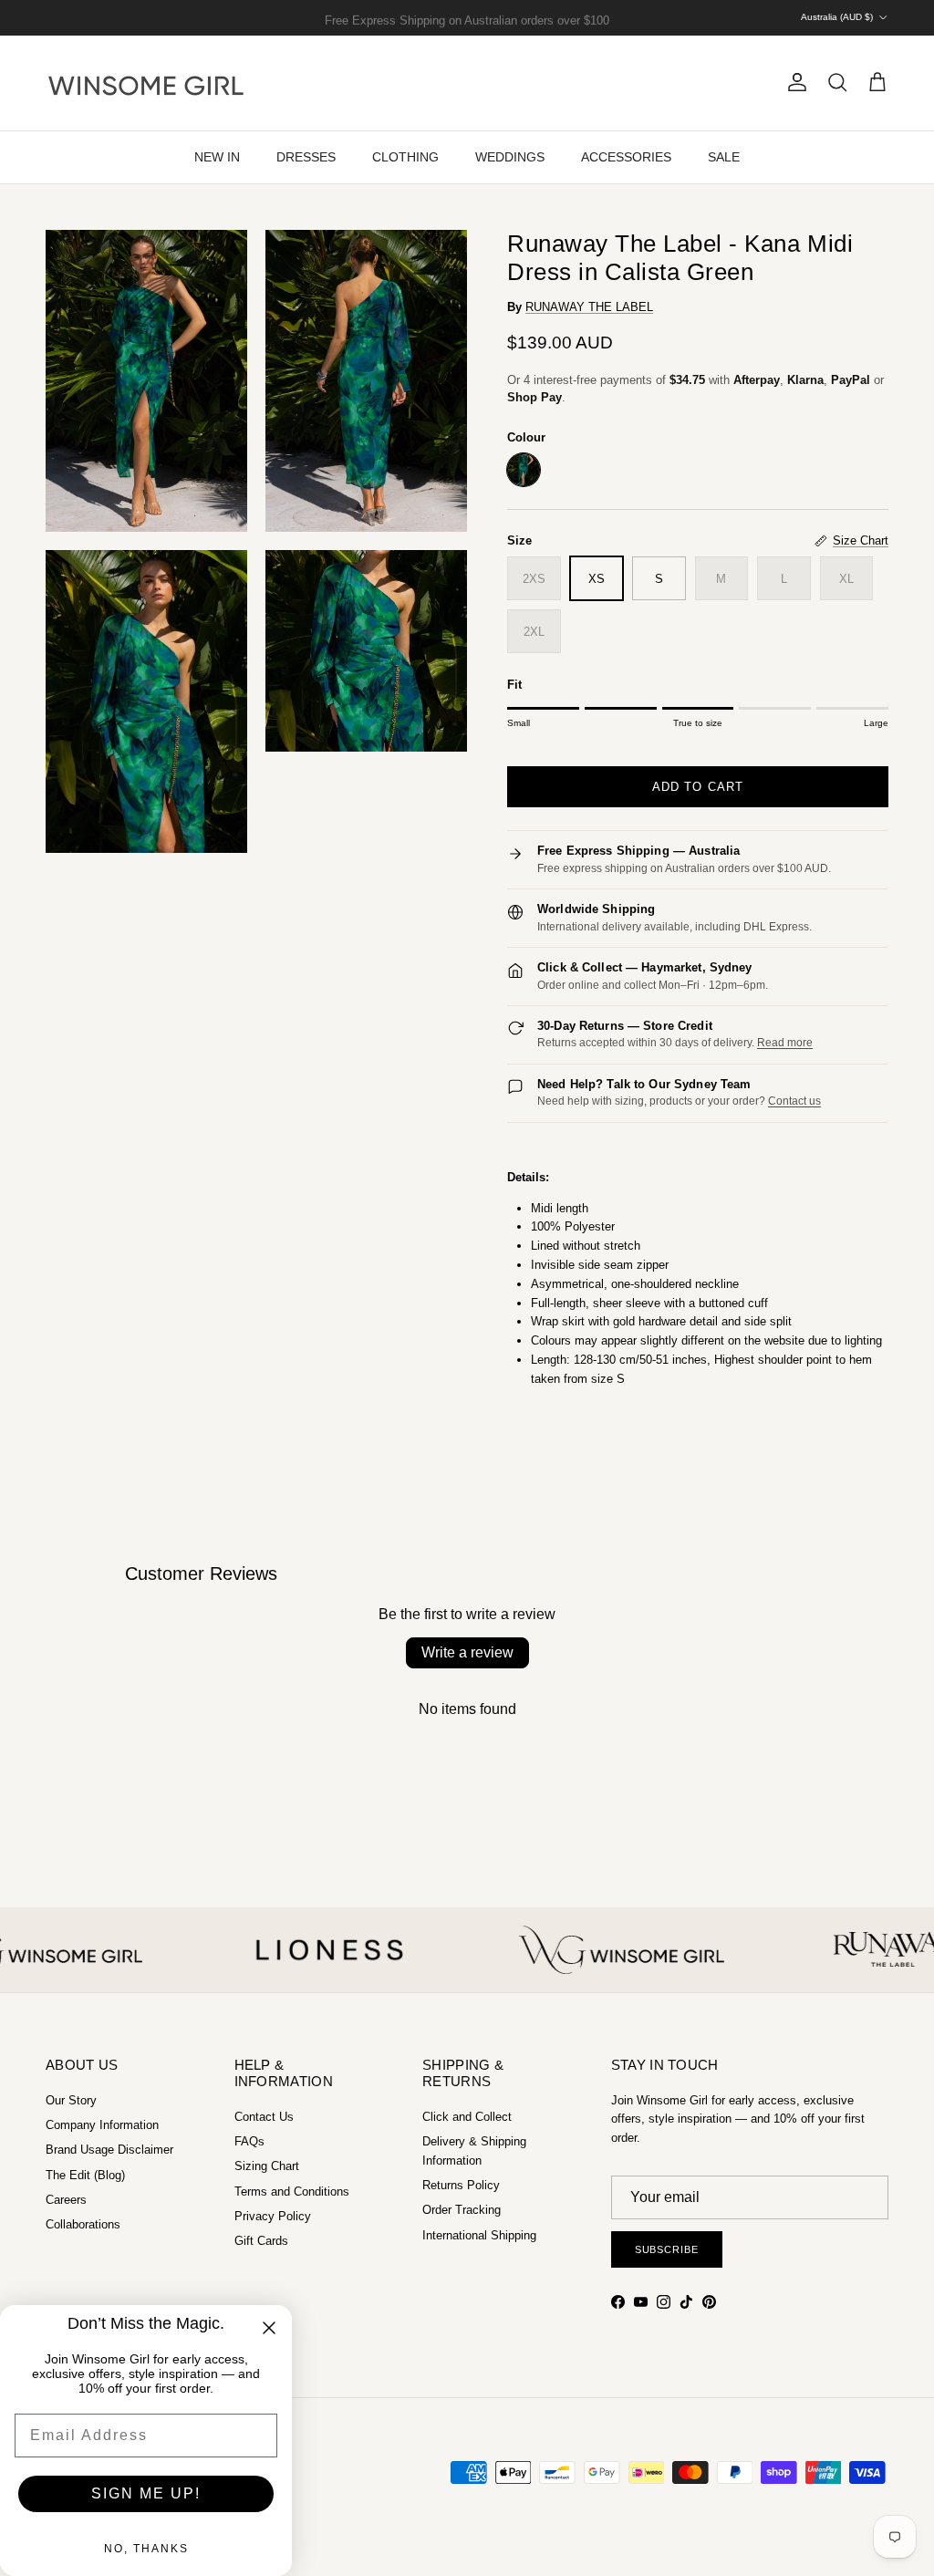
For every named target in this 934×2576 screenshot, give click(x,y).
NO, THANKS (146, 2549)
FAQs (249, 2141)
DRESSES (306, 157)
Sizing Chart (267, 2166)
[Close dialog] (269, 2328)
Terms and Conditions (292, 2192)
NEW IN (217, 157)
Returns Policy (461, 2185)
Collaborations (83, 2224)
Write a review (467, 1652)
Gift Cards (261, 2241)
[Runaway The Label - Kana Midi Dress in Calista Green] (524, 470)
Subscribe (667, 2249)
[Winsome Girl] (146, 83)
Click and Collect (467, 2117)
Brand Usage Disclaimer (109, 2150)
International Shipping (479, 2235)
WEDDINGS (510, 157)
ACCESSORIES (626, 157)
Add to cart (697, 787)
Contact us (794, 1101)
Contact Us (264, 2117)
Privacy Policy (273, 2216)
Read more (785, 1043)
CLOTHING (405, 157)
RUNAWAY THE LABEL (589, 307)
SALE (724, 157)
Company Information (102, 2125)
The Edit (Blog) (85, 2175)
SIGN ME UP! (146, 2493)
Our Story (71, 2100)
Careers (66, 2200)
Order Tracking (462, 2210)
